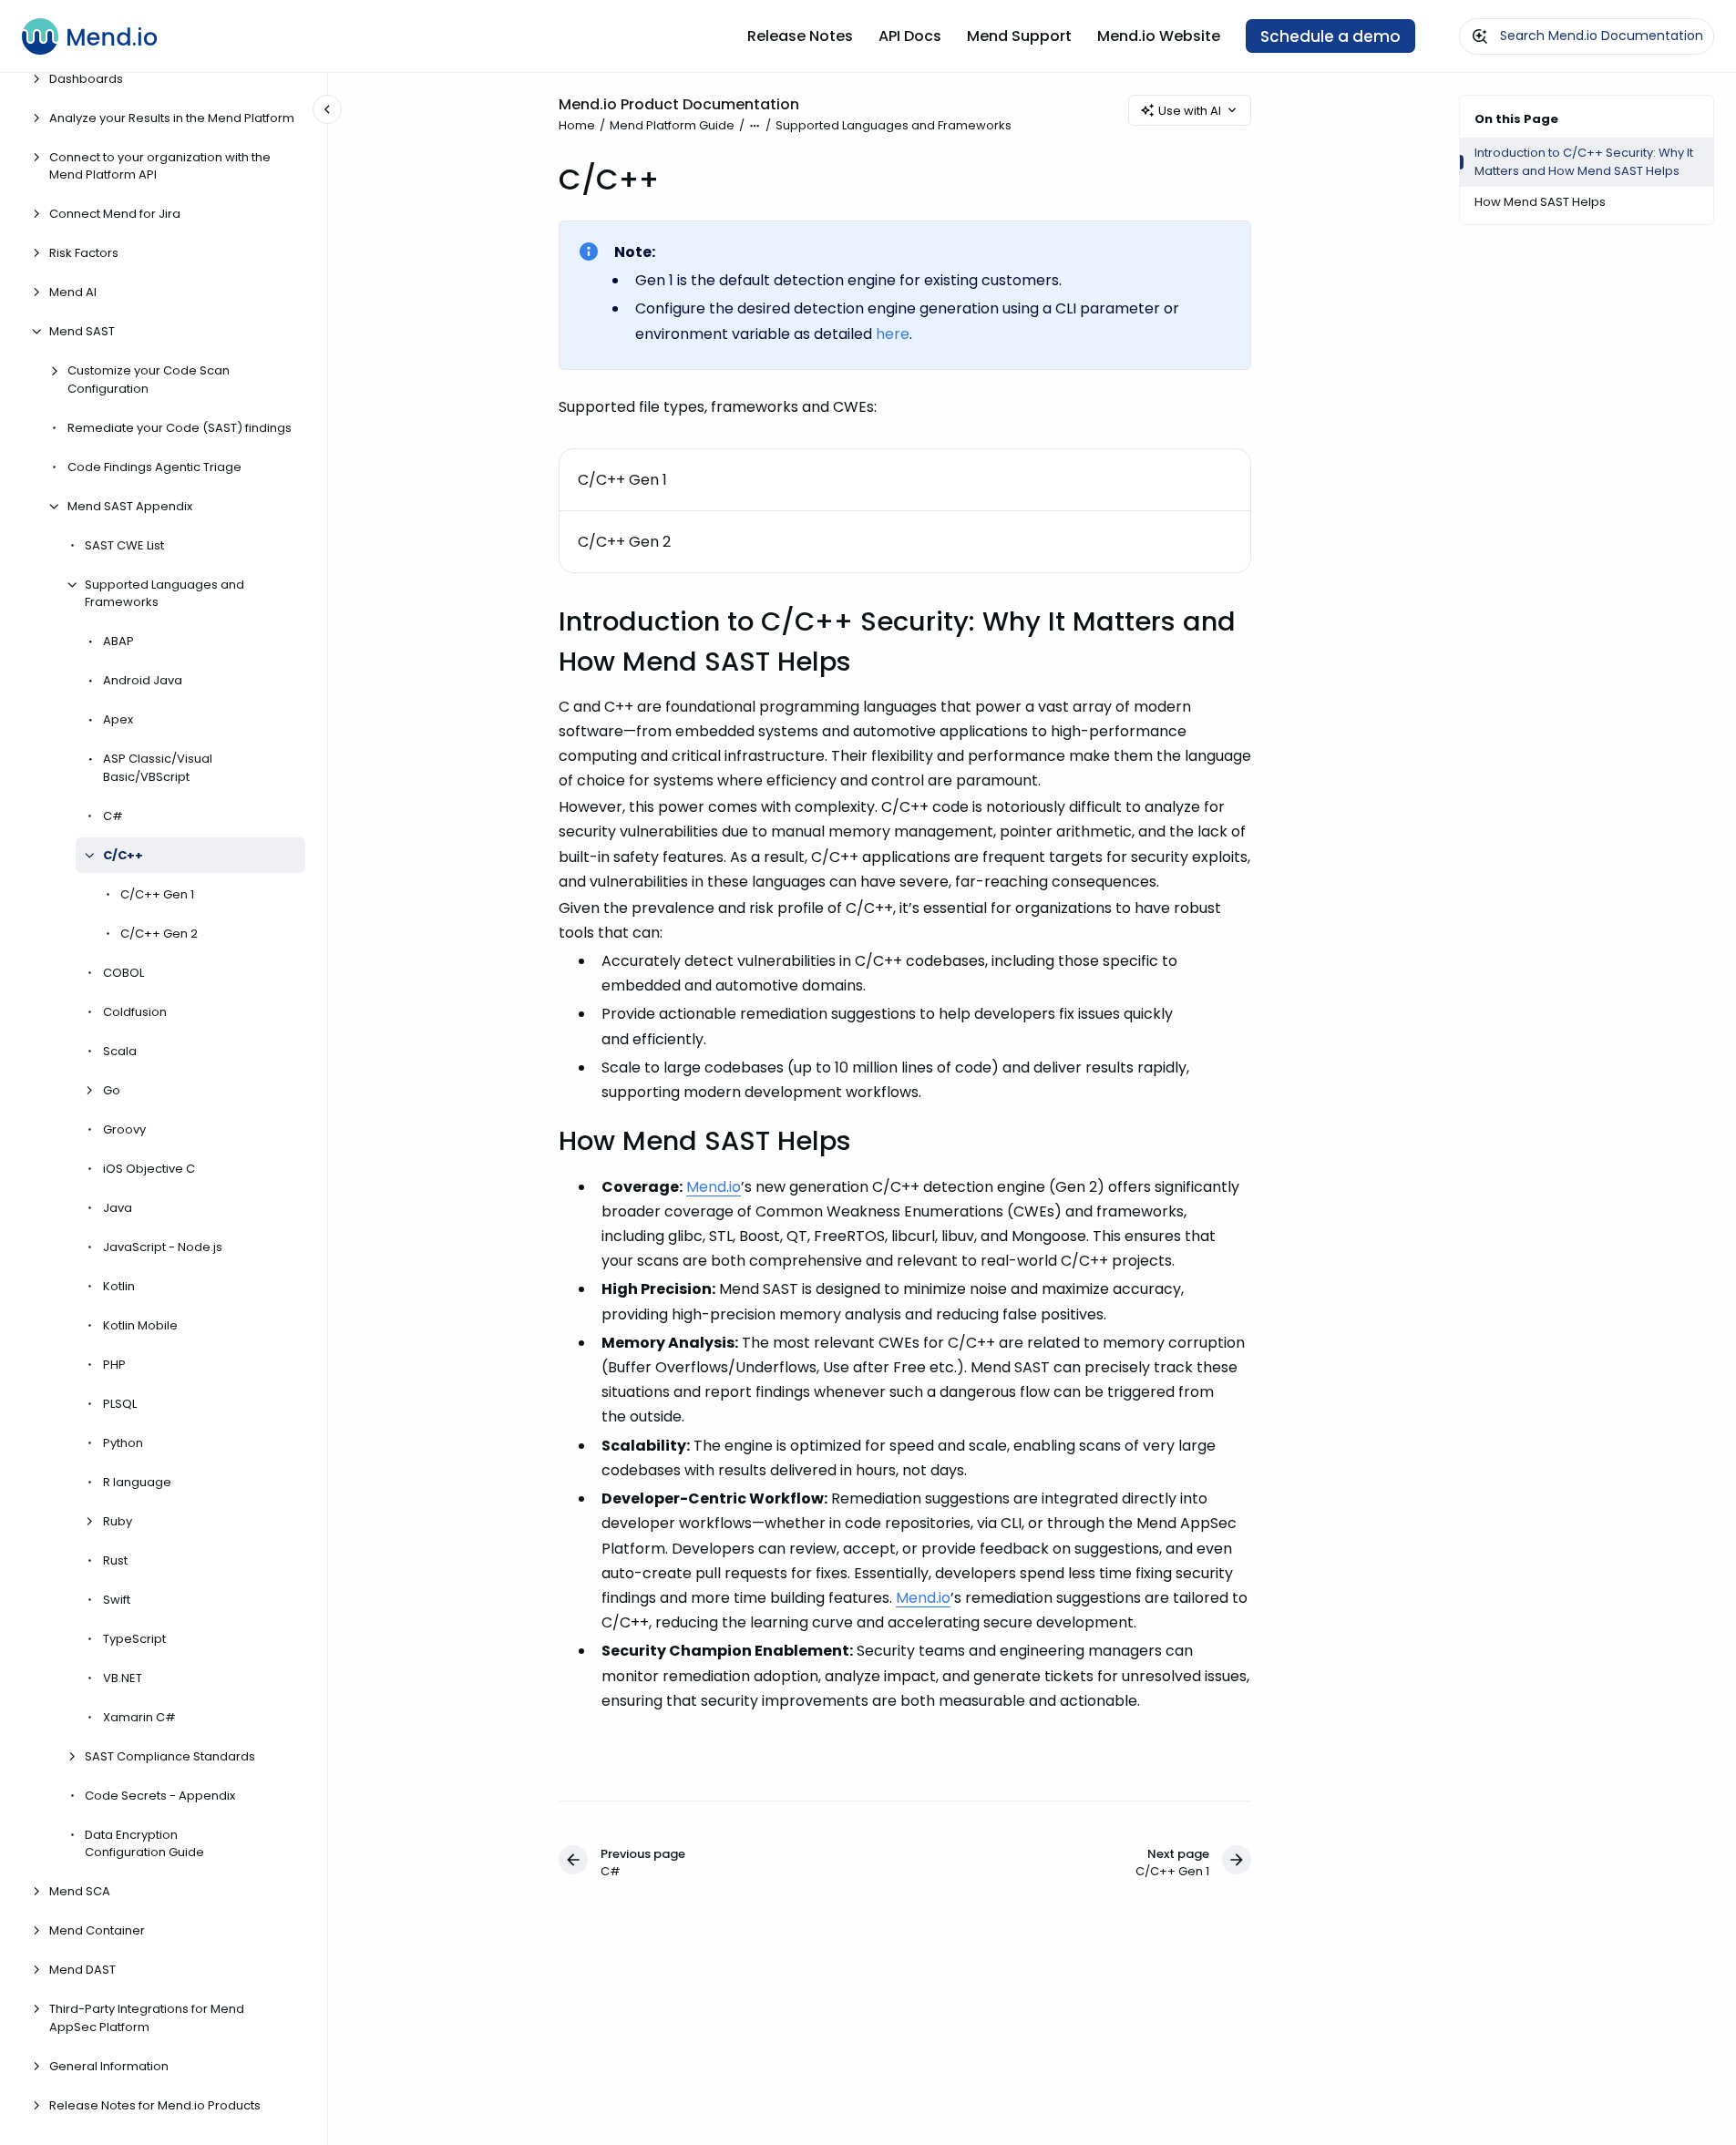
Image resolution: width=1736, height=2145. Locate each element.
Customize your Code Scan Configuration (149, 380)
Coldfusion (135, 1012)
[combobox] (1587, 36)
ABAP (118, 641)
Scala (120, 1051)
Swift (117, 1600)
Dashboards (86, 79)
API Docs (910, 36)
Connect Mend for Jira (115, 214)
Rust (115, 1560)
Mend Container (97, 1930)
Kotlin (119, 1286)
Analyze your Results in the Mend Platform (172, 118)
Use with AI (1190, 111)
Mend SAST (82, 331)
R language (137, 1482)
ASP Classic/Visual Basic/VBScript (158, 768)
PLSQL (120, 1404)
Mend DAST (82, 1970)
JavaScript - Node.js (163, 1247)
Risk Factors (84, 253)
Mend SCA (80, 1891)
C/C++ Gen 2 (159, 934)
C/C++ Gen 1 (157, 894)
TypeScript (134, 1639)
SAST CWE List (124, 545)
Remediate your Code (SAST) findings (180, 428)
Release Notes (800, 36)
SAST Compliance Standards (170, 1756)
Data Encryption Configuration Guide (144, 1844)
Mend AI (73, 292)
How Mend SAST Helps (1540, 202)
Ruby (118, 1521)
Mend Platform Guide (672, 125)
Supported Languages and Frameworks (164, 594)
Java (118, 1208)
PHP (114, 1365)
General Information (109, 2066)
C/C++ (123, 855)
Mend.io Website (1159, 36)
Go (112, 1090)
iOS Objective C (149, 1169)
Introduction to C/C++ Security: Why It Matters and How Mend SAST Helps (1584, 162)
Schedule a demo (1330, 36)
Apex (118, 719)
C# (113, 816)
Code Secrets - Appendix (160, 1796)
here (893, 334)
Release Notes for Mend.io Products (155, 2105)
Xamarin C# (139, 1717)
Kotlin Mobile (140, 1325)
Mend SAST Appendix (130, 506)
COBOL (123, 973)
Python (123, 1443)
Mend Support (1019, 36)
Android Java (143, 680)
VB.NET (123, 1678)
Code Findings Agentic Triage (154, 467)
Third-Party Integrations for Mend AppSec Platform (147, 2018)
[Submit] (1480, 36)
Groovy (124, 1129)
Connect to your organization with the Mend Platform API (160, 166)
